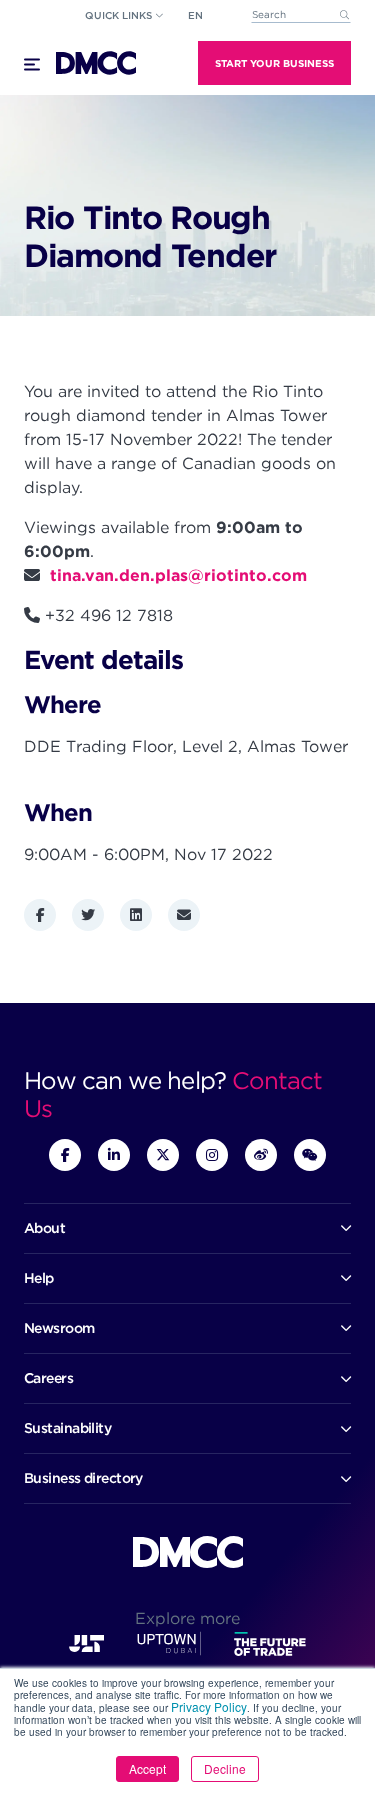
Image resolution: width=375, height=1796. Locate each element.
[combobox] (301, 15)
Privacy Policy (209, 1706)
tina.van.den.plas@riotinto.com (178, 575)
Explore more (187, 1618)
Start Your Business (274, 63)
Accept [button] (147, 1768)
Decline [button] (225, 1768)
